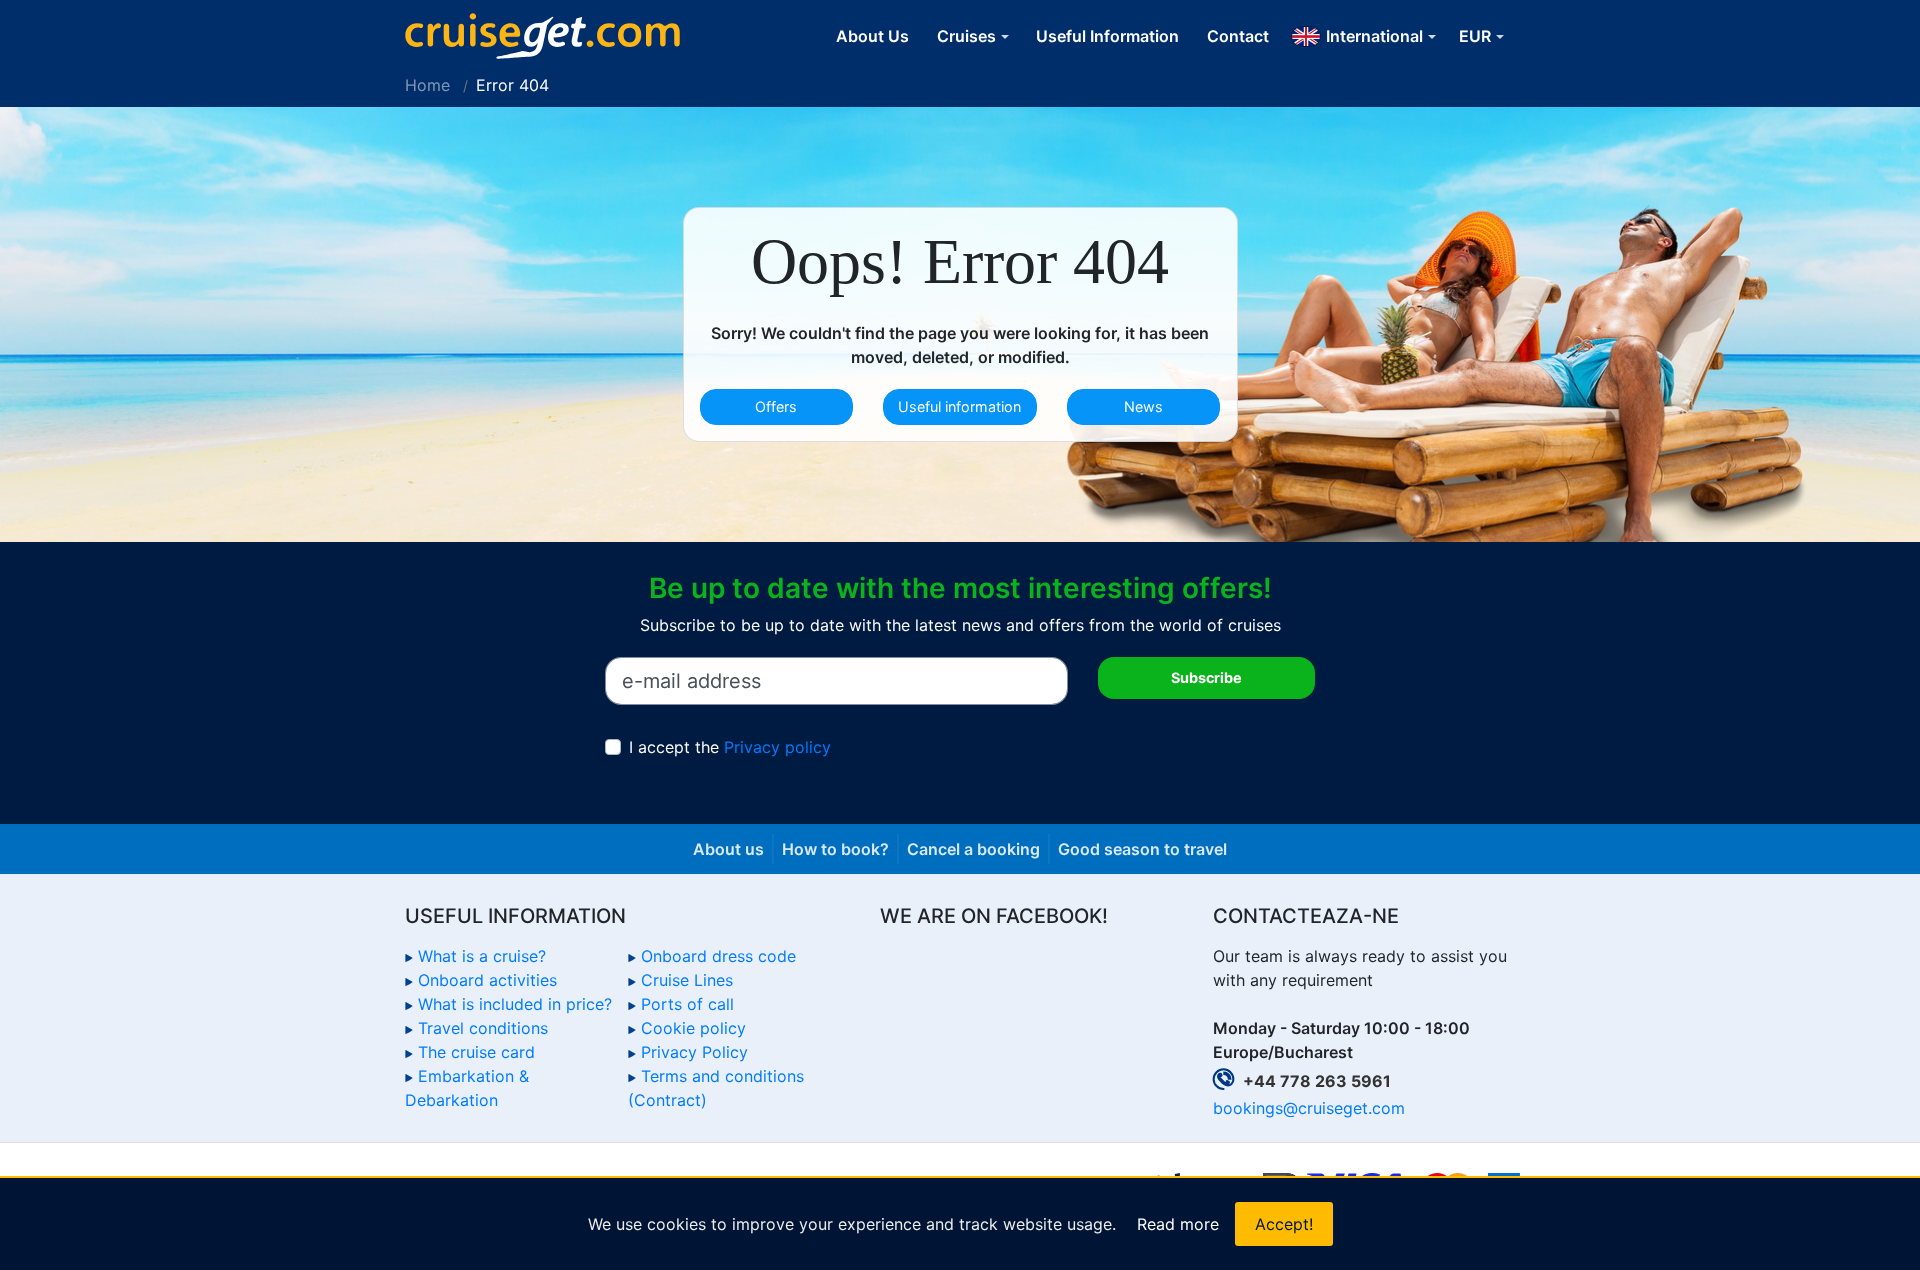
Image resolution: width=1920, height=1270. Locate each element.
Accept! (1284, 1224)
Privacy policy (777, 747)
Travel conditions (483, 1028)
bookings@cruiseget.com (1309, 1108)
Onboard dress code (718, 956)
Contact (1238, 36)
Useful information (959, 406)
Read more (1178, 1224)
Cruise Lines (687, 980)
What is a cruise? (482, 956)
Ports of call (687, 1004)
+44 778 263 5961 (1317, 1081)
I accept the (730, 747)
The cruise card (476, 1052)
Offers (776, 406)
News (1143, 406)
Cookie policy (693, 1028)
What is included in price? (515, 1004)
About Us (872, 36)
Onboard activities (487, 980)
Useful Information (1107, 36)
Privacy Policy (694, 1052)
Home (427, 85)
